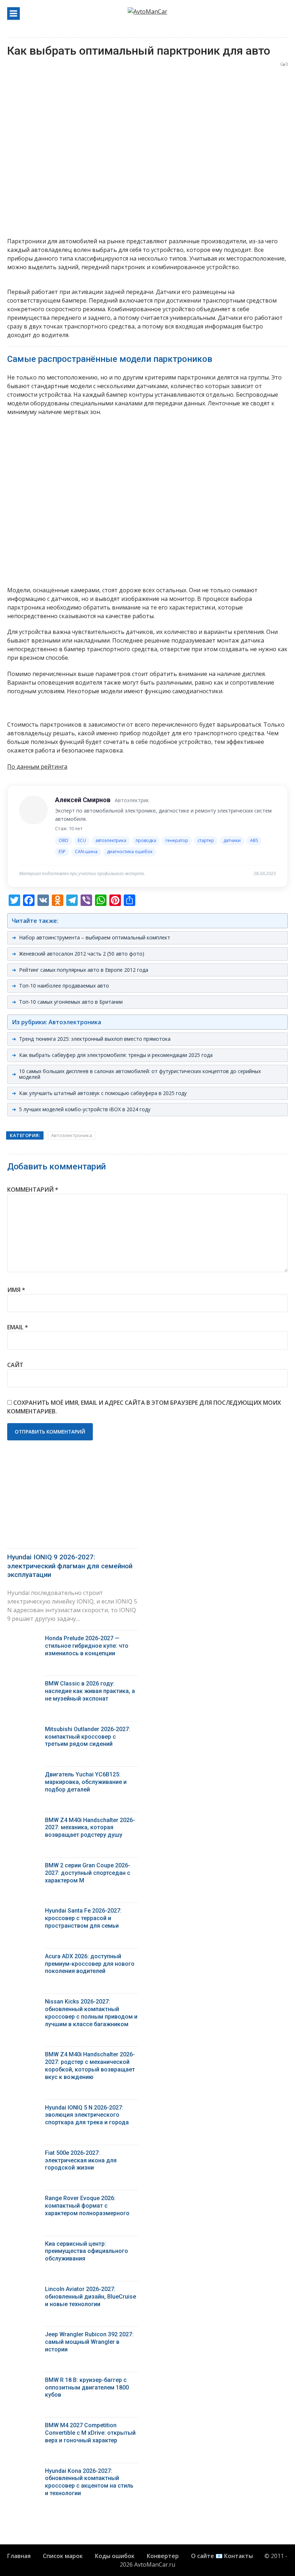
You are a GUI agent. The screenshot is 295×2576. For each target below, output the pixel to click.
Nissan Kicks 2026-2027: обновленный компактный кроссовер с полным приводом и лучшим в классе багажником (91, 2013)
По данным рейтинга (37, 767)
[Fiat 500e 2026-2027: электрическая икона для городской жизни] (23, 2155)
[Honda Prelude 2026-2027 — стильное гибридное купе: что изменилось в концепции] (23, 1640)
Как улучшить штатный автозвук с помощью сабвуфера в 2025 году (103, 1093)
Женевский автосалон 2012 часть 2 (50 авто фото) (82, 954)
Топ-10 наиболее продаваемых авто (64, 986)
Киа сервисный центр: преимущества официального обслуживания (87, 2251)
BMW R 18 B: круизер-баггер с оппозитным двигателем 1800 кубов (87, 2388)
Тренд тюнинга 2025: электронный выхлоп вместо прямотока (95, 1039)
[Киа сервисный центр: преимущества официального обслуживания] (23, 2246)
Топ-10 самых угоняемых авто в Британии (71, 1002)
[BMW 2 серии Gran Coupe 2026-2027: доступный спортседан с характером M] (23, 1867)
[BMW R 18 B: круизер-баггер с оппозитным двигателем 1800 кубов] (23, 2382)
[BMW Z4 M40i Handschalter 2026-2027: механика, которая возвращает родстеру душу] (23, 1822)
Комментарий (33, 1190)
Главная (19, 2556)
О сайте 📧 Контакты (222, 2556)
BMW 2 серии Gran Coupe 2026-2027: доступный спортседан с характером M (88, 1873)
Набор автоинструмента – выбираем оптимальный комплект (95, 937)
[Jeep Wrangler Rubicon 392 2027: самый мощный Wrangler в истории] (23, 2336)
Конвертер (163, 2556)
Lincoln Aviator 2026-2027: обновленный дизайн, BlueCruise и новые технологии (90, 2297)
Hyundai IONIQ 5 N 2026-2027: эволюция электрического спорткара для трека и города (87, 2115)
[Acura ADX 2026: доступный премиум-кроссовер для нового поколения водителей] (23, 1958)
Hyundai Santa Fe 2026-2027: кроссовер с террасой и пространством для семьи (83, 1918)
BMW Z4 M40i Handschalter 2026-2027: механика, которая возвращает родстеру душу (90, 1828)
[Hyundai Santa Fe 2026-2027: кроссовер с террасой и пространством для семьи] (23, 1912)
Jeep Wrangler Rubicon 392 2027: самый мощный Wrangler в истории (89, 2342)
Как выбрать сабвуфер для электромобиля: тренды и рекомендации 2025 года (116, 1055)
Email (18, 1327)
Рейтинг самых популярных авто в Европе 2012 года (84, 970)
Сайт (15, 1365)
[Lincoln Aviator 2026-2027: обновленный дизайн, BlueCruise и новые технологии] (23, 2291)
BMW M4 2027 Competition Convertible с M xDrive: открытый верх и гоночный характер (90, 2433)
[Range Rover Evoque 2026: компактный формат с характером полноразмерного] (23, 2200)
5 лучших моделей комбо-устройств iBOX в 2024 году (85, 1109)
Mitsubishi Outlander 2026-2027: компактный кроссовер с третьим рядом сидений (88, 1737)
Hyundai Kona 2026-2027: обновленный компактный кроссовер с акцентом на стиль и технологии (89, 2482)
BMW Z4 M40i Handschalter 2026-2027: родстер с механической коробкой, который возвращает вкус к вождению (90, 2066)
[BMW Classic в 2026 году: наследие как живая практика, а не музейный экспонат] (23, 1685)
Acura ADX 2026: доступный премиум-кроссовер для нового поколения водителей (90, 1964)
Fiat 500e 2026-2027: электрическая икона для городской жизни (81, 2160)
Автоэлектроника (72, 1135)
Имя (16, 1290)
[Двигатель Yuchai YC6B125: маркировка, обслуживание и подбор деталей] (23, 1776)
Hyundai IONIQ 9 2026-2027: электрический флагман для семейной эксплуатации (70, 1566)
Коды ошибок (115, 2556)
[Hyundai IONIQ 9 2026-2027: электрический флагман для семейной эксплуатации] (72, 1503)
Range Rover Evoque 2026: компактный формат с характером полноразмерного (87, 2206)
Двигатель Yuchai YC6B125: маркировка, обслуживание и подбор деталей (86, 1782)
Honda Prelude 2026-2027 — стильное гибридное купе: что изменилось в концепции (87, 1646)
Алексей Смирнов (83, 800)
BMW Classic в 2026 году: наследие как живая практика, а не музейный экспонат (90, 1691)
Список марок (63, 2556)
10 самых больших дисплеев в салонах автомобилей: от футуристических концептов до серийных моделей (140, 1074)
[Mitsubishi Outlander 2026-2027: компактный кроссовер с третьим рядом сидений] (23, 1731)
